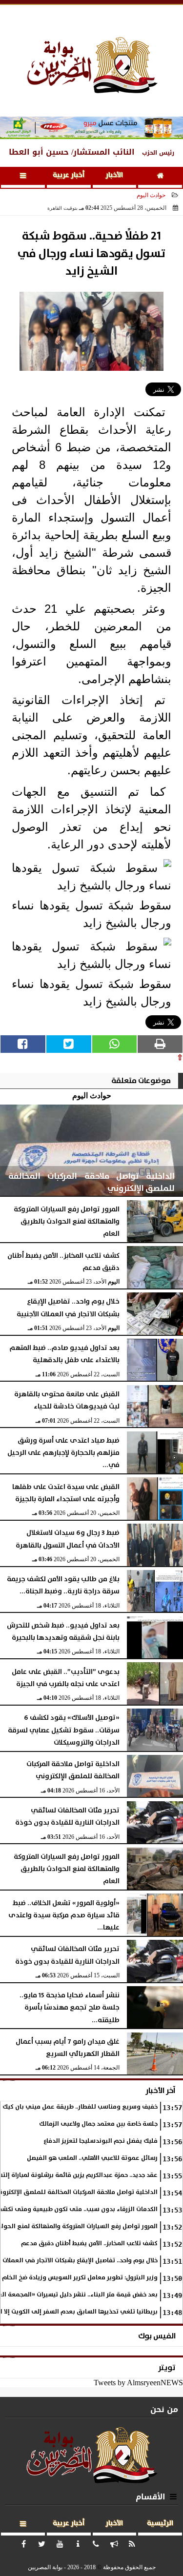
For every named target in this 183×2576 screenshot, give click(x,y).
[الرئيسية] (160, 177)
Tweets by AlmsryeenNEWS (138, 2383)
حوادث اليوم (151, 195)
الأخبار (114, 175)
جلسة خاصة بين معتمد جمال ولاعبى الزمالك (98, 2124)
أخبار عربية (69, 175)
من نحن (164, 2409)
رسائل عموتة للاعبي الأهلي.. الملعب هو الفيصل (92, 2158)
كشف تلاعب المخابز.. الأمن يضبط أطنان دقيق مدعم (89, 2244)
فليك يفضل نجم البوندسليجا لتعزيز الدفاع (101, 2141)
